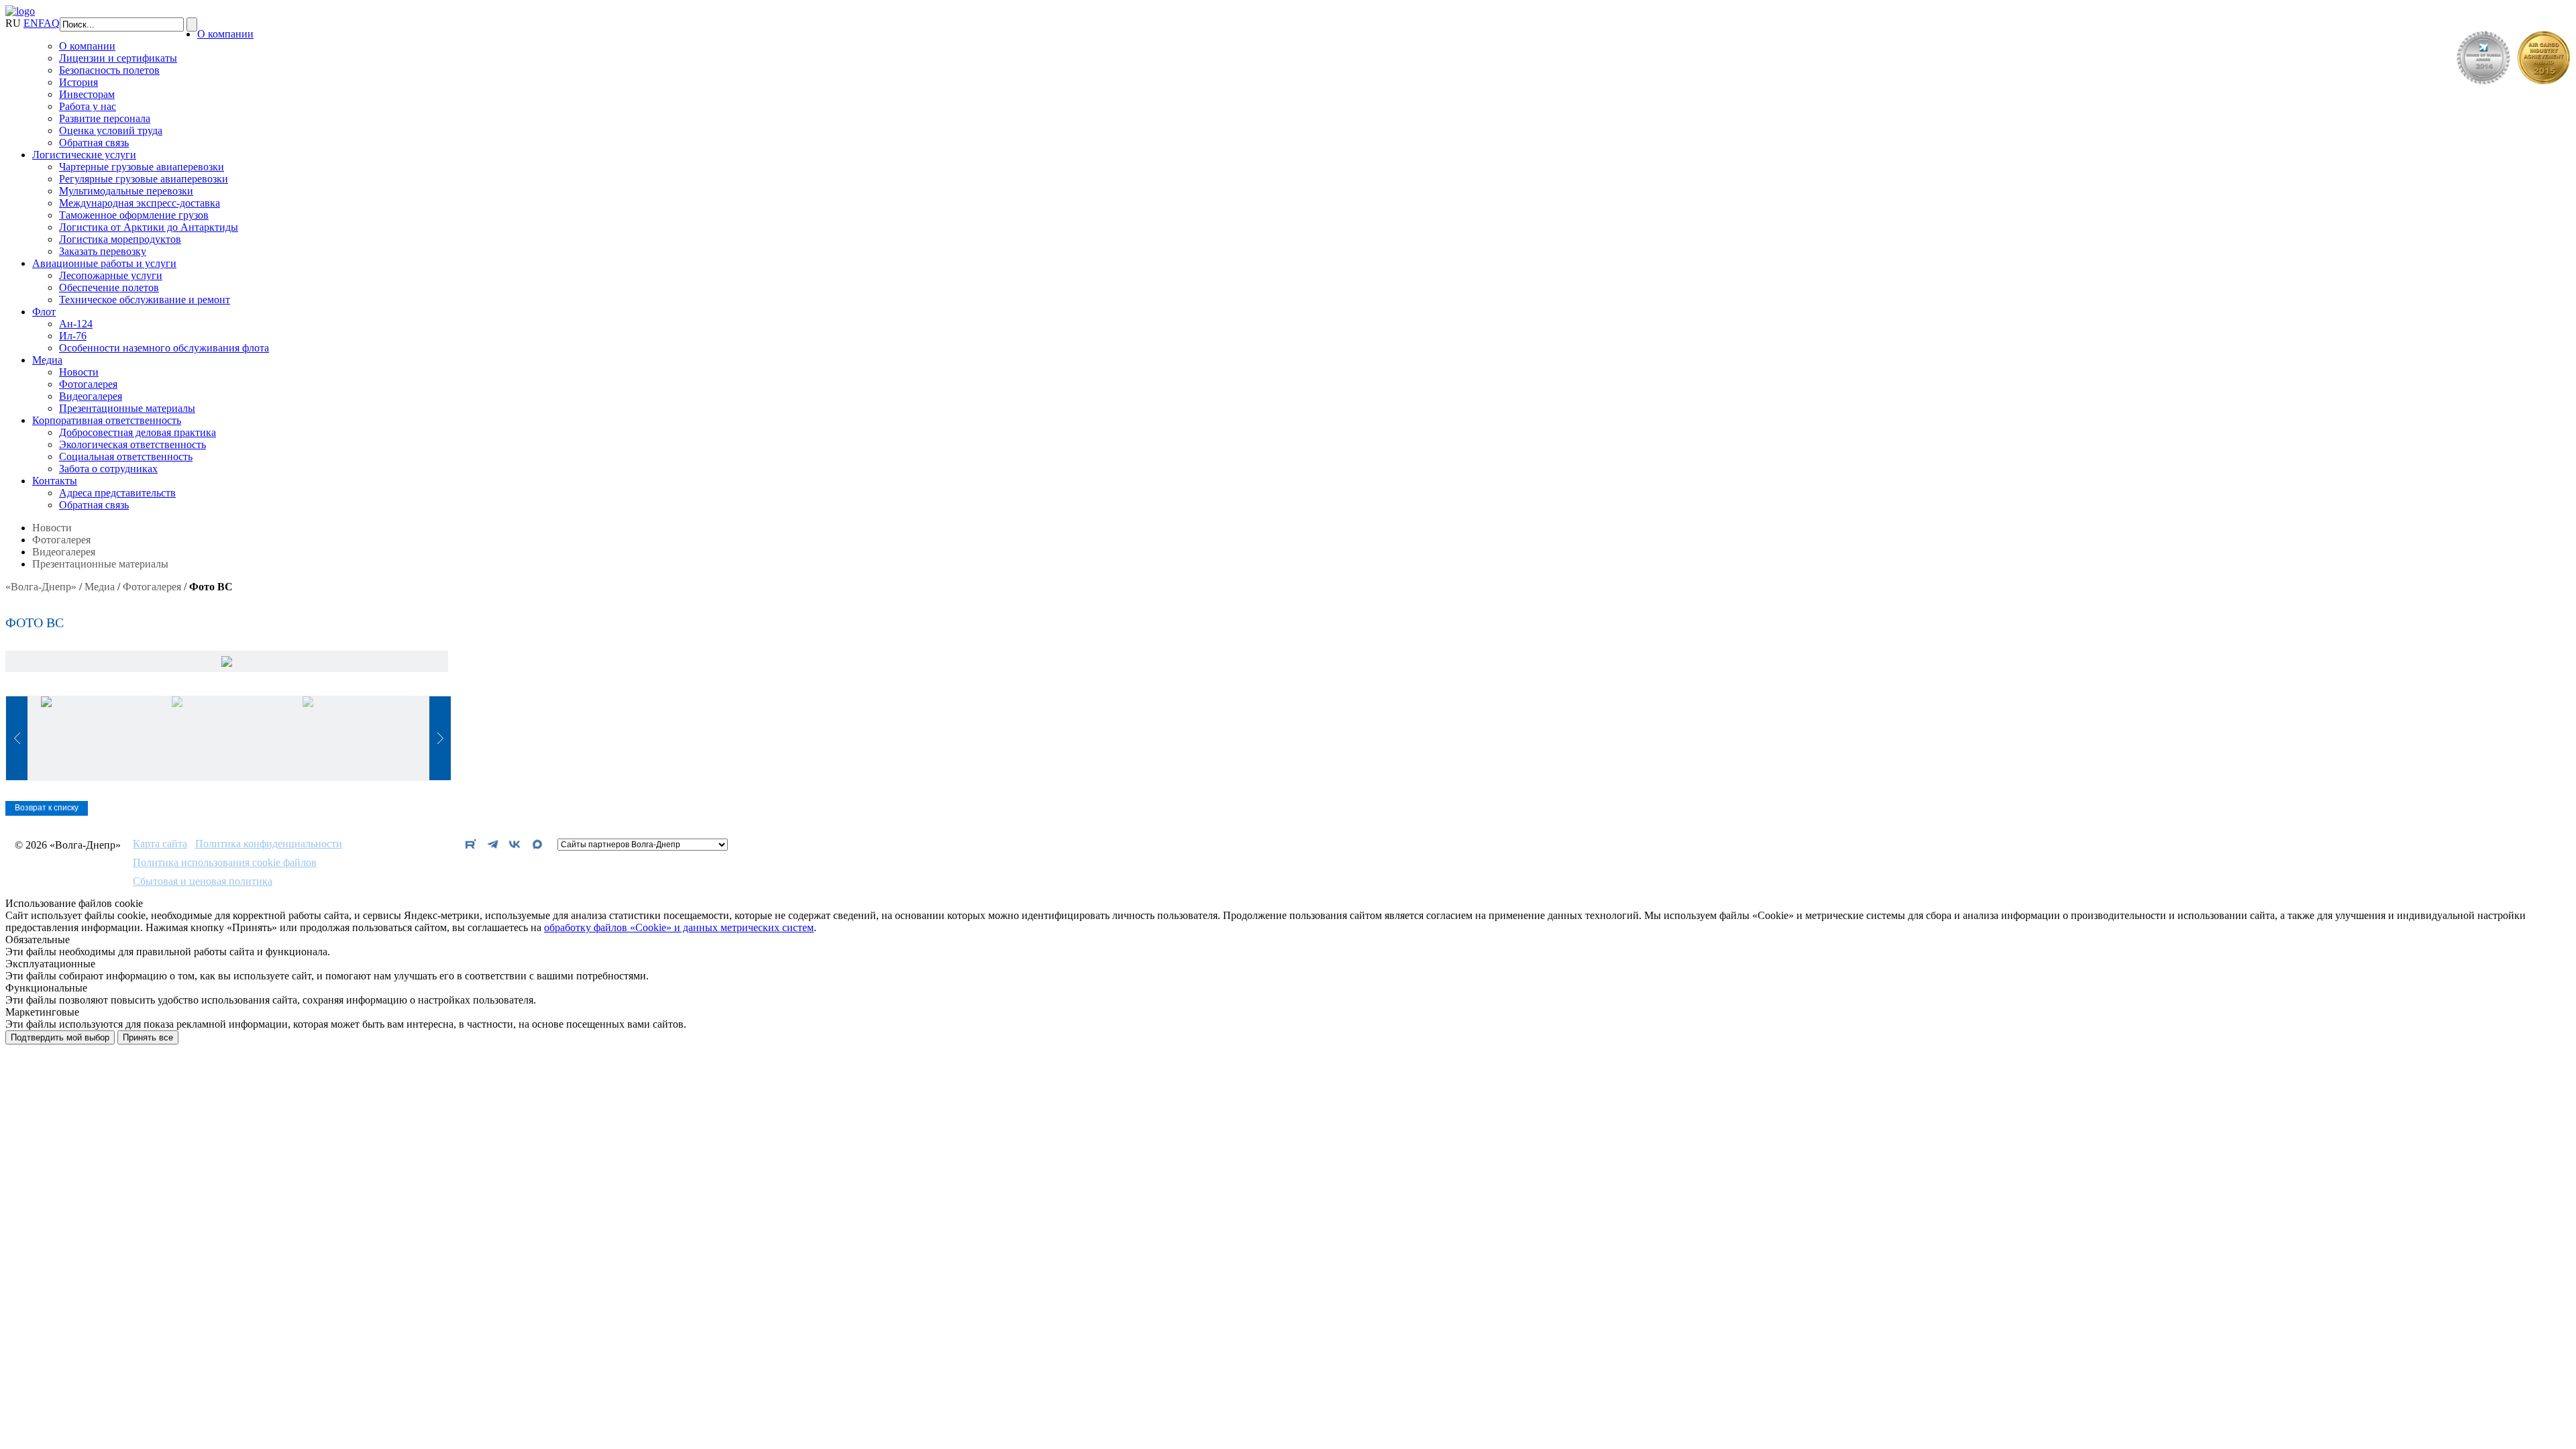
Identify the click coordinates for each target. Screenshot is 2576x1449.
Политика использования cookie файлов (225, 863)
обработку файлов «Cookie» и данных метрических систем (679, 927)
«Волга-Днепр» (41, 587)
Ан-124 (76, 324)
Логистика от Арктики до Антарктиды (149, 227)
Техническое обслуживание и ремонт (145, 300)
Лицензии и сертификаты (118, 58)
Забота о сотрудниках (108, 469)
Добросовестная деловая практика (138, 432)
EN (31, 23)
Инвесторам (87, 94)
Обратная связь (94, 143)
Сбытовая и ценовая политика (203, 881)
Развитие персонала (105, 118)
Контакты (55, 481)
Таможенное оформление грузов (134, 215)
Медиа (47, 360)
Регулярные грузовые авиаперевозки (144, 179)
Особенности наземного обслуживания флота (164, 348)
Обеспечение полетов (109, 287)
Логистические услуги (84, 155)
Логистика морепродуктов (120, 239)
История (78, 82)
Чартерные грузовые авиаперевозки (142, 167)
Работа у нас (88, 106)
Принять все (148, 1037)
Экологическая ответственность (132, 444)
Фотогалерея (88, 384)
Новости (79, 372)
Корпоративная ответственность (107, 420)
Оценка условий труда (111, 130)
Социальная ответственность (126, 457)
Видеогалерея (91, 396)
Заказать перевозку (103, 251)
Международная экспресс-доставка (140, 203)
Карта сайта (160, 844)
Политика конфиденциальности (269, 844)
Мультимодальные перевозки (126, 191)
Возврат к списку (47, 808)
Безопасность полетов (109, 70)
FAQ (49, 23)
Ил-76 (73, 336)
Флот (44, 312)
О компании (225, 34)
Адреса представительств (117, 493)
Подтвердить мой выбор (60, 1037)
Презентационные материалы (127, 408)
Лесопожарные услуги (111, 275)
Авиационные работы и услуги (104, 263)
